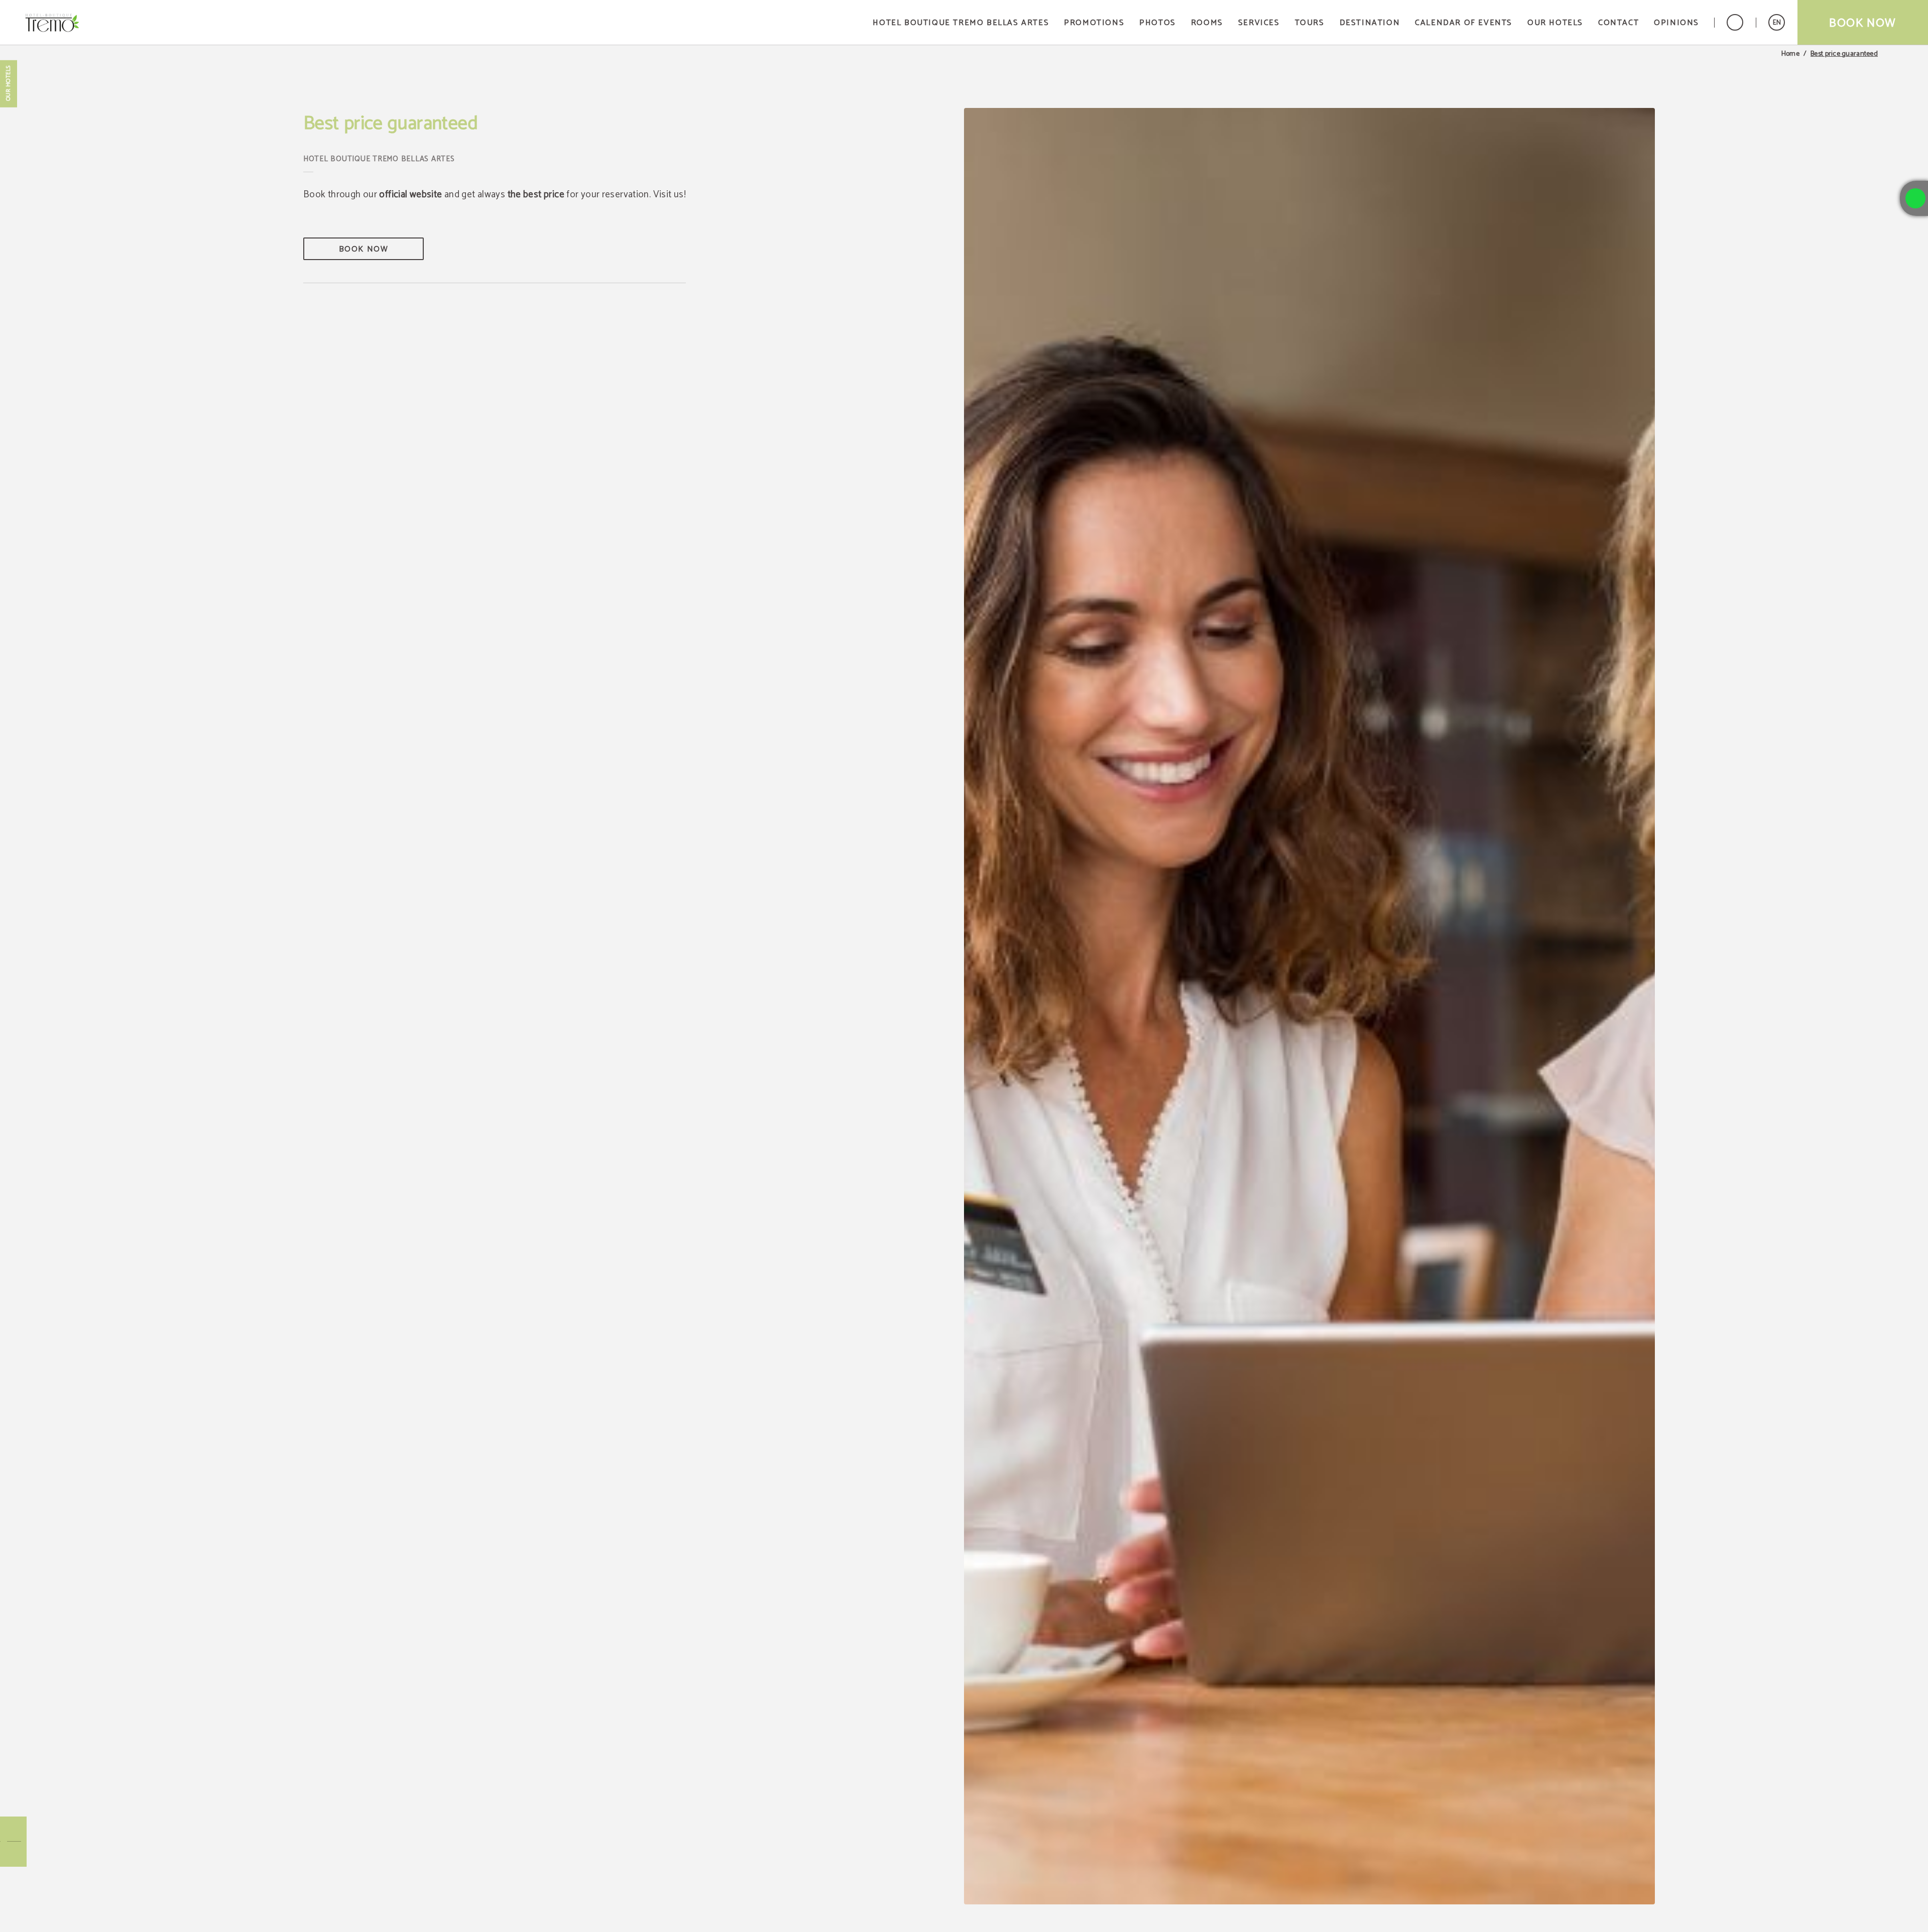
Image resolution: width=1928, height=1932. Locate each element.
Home (1790, 54)
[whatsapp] (1915, 198)
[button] (1777, 22)
